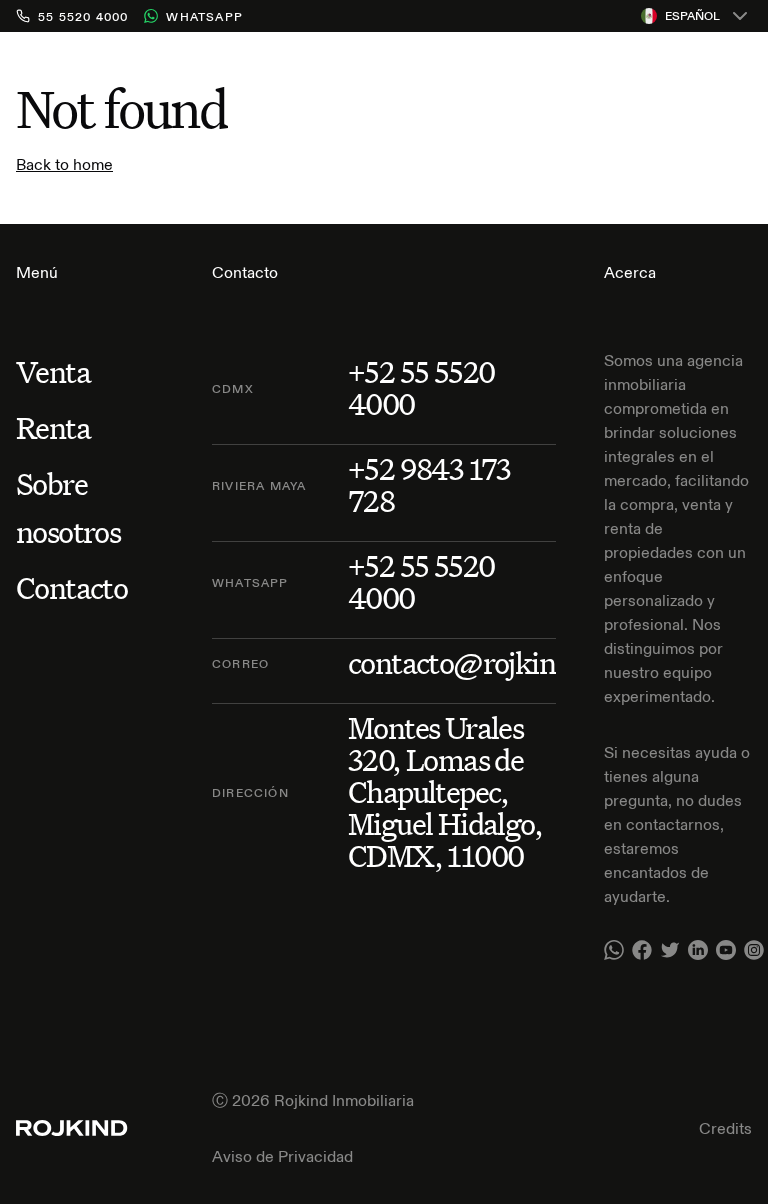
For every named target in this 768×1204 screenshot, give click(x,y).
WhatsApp (204, 16)
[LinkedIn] (698, 950)
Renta (53, 427)
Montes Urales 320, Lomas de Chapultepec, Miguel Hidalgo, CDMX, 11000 (445, 792)
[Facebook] (642, 950)
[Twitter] (670, 950)
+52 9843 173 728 (429, 485)
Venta (53, 371)
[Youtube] (726, 950)
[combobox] (696, 16)
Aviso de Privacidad (282, 1156)
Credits (725, 1128)
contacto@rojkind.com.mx (513, 663)
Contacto (71, 587)
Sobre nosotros (68, 507)
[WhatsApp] (614, 950)
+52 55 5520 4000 (421, 388)
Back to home (64, 164)
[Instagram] (754, 950)
